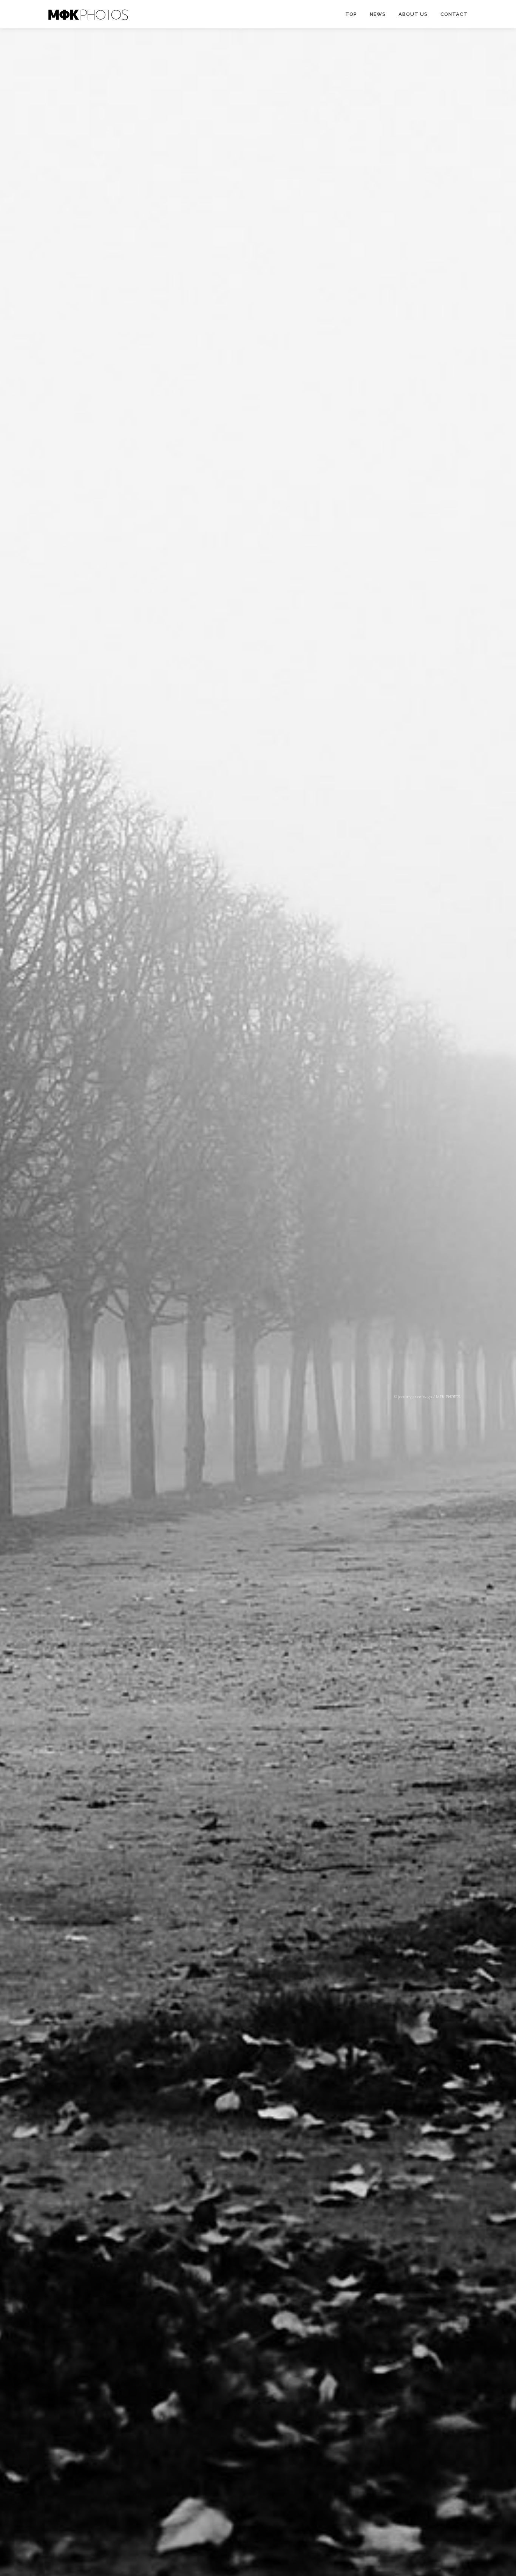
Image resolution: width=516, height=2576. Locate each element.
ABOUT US (413, 14)
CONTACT (454, 14)
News (378, 14)
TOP (351, 14)
